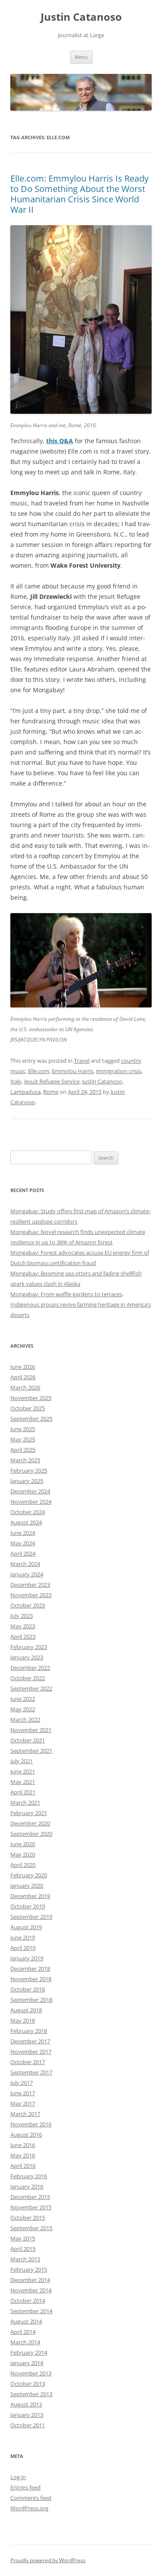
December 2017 (30, 2041)
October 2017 (28, 2062)
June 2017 (23, 2093)
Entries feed (25, 2487)
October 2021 (28, 1740)
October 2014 (28, 2301)
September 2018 (31, 2000)
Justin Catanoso (81, 17)
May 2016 (23, 2155)
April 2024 (23, 1553)
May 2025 (23, 1439)
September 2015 (31, 2228)
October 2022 (28, 1678)
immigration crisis (119, 1071)
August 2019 (26, 1927)
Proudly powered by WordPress (48, 2560)
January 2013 (27, 2415)
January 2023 (27, 1657)
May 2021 (23, 1782)
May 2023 (23, 1626)
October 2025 (28, 1408)
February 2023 (29, 1647)
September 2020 (31, 1834)
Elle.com (39, 1071)
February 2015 (29, 2269)
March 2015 (25, 2259)
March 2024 (25, 1564)
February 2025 (29, 1470)
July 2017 (22, 2083)
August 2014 (26, 2321)
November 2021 (31, 1730)
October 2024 (28, 1512)
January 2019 (27, 1958)
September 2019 (31, 1917)
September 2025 (31, 1419)
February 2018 (29, 2031)
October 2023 (28, 1605)
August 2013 (26, 2404)
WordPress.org (29, 2508)
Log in (18, 2477)
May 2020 (23, 1854)
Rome (51, 1092)
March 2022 (25, 1719)
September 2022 (31, 1688)
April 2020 (23, 1865)
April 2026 (23, 1377)
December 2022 (30, 1668)
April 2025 (23, 1450)
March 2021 (25, 1803)
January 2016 (27, 2186)
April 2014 (23, 2332)
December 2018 (30, 1969)
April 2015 (23, 2249)
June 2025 (23, 1429)
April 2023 (23, 1636)
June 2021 (23, 1771)
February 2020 (29, 1875)
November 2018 (31, 1979)
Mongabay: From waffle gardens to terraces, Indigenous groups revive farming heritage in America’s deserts (81, 1304)
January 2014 (27, 2363)
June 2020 (23, 1844)
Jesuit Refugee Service (52, 1081)
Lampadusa (25, 1092)
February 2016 (29, 2176)
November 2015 (31, 2207)
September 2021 (31, 1751)
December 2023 (30, 1585)
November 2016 (31, 2124)
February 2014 (29, 2352)
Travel (82, 1061)
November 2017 (31, 2052)
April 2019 (23, 1948)
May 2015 (23, 2238)
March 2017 (25, 2114)
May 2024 (23, 1543)
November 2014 (31, 2290)
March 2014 (25, 2342)
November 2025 (31, 1398)
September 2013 (31, 2394)
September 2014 (31, 2311)
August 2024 (26, 1522)
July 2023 (22, 1616)
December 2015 (30, 2197)
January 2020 (27, 1886)
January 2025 (27, 1481)
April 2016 (23, 2166)
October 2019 (28, 1906)
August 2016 (26, 2135)
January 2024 (27, 1574)
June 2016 (23, 2145)
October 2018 (28, 1989)
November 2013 (31, 2373)
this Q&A (60, 441)
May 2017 (23, 2103)
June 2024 (23, 1533)
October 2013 (28, 2384)
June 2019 (23, 1937)
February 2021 (29, 1813)
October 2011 (28, 2425)
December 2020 (30, 1823)
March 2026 (25, 1387)
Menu (81, 57)
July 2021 (22, 1761)
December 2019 (30, 1896)
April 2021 (23, 1792)
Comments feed (31, 2498)
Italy (16, 1081)
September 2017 (31, 2072)
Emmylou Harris (73, 1071)
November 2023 (31, 1595)
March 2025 (25, 1460)
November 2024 (31, 1502)
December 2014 (30, 2280)
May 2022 (23, 1709)
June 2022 (23, 1699)
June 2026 (23, 1367)
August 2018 (26, 2010)
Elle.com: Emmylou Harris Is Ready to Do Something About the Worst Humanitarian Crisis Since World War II (79, 194)
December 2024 (30, 1491)
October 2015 (28, 2218)
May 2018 (23, 2020)
